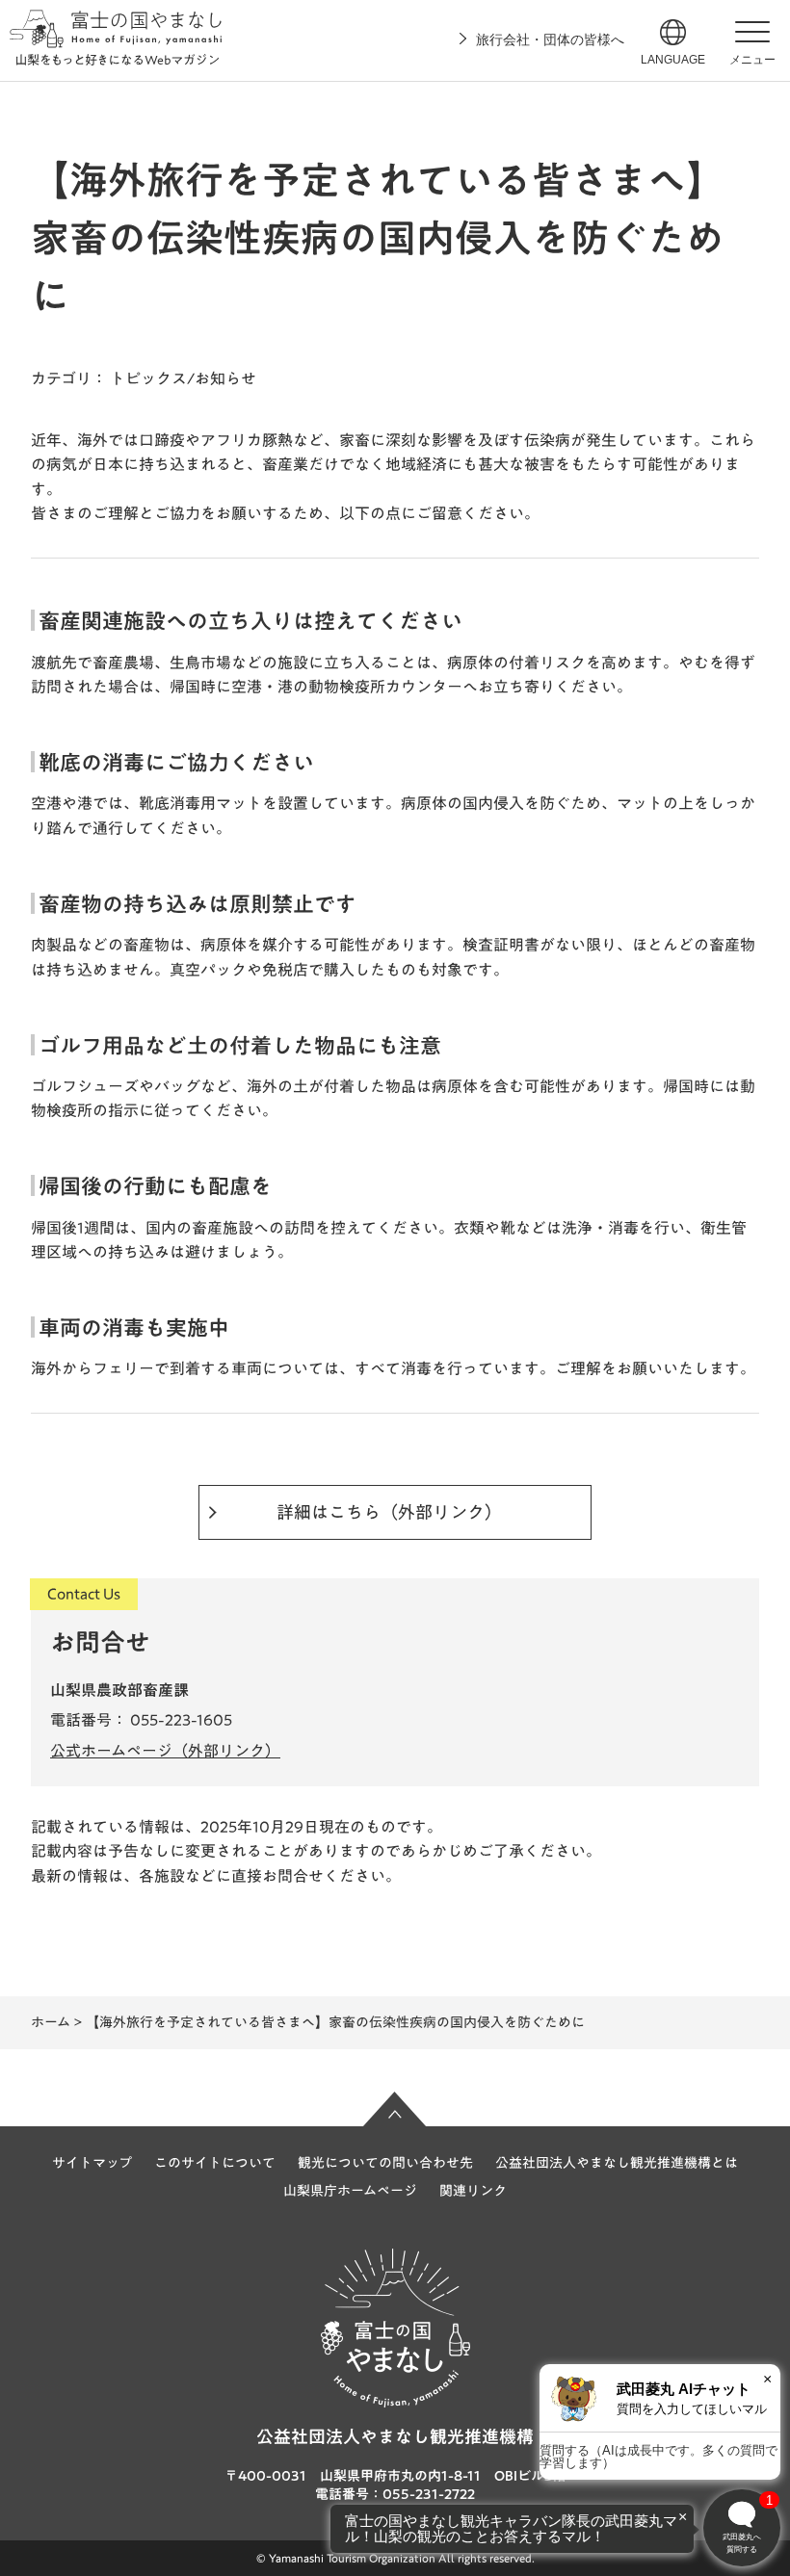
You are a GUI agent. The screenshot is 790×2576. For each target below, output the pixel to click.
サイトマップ (92, 2163)
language (673, 60)
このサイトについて (215, 2163)
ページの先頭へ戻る (395, 2109)
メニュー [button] (752, 60)
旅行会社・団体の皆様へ (550, 39)
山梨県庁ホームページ (350, 2191)
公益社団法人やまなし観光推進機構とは (617, 2163)
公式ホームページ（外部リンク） (165, 1751)
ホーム (51, 2022)
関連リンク (473, 2191)
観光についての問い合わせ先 (385, 2163)
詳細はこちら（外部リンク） (389, 1512)
